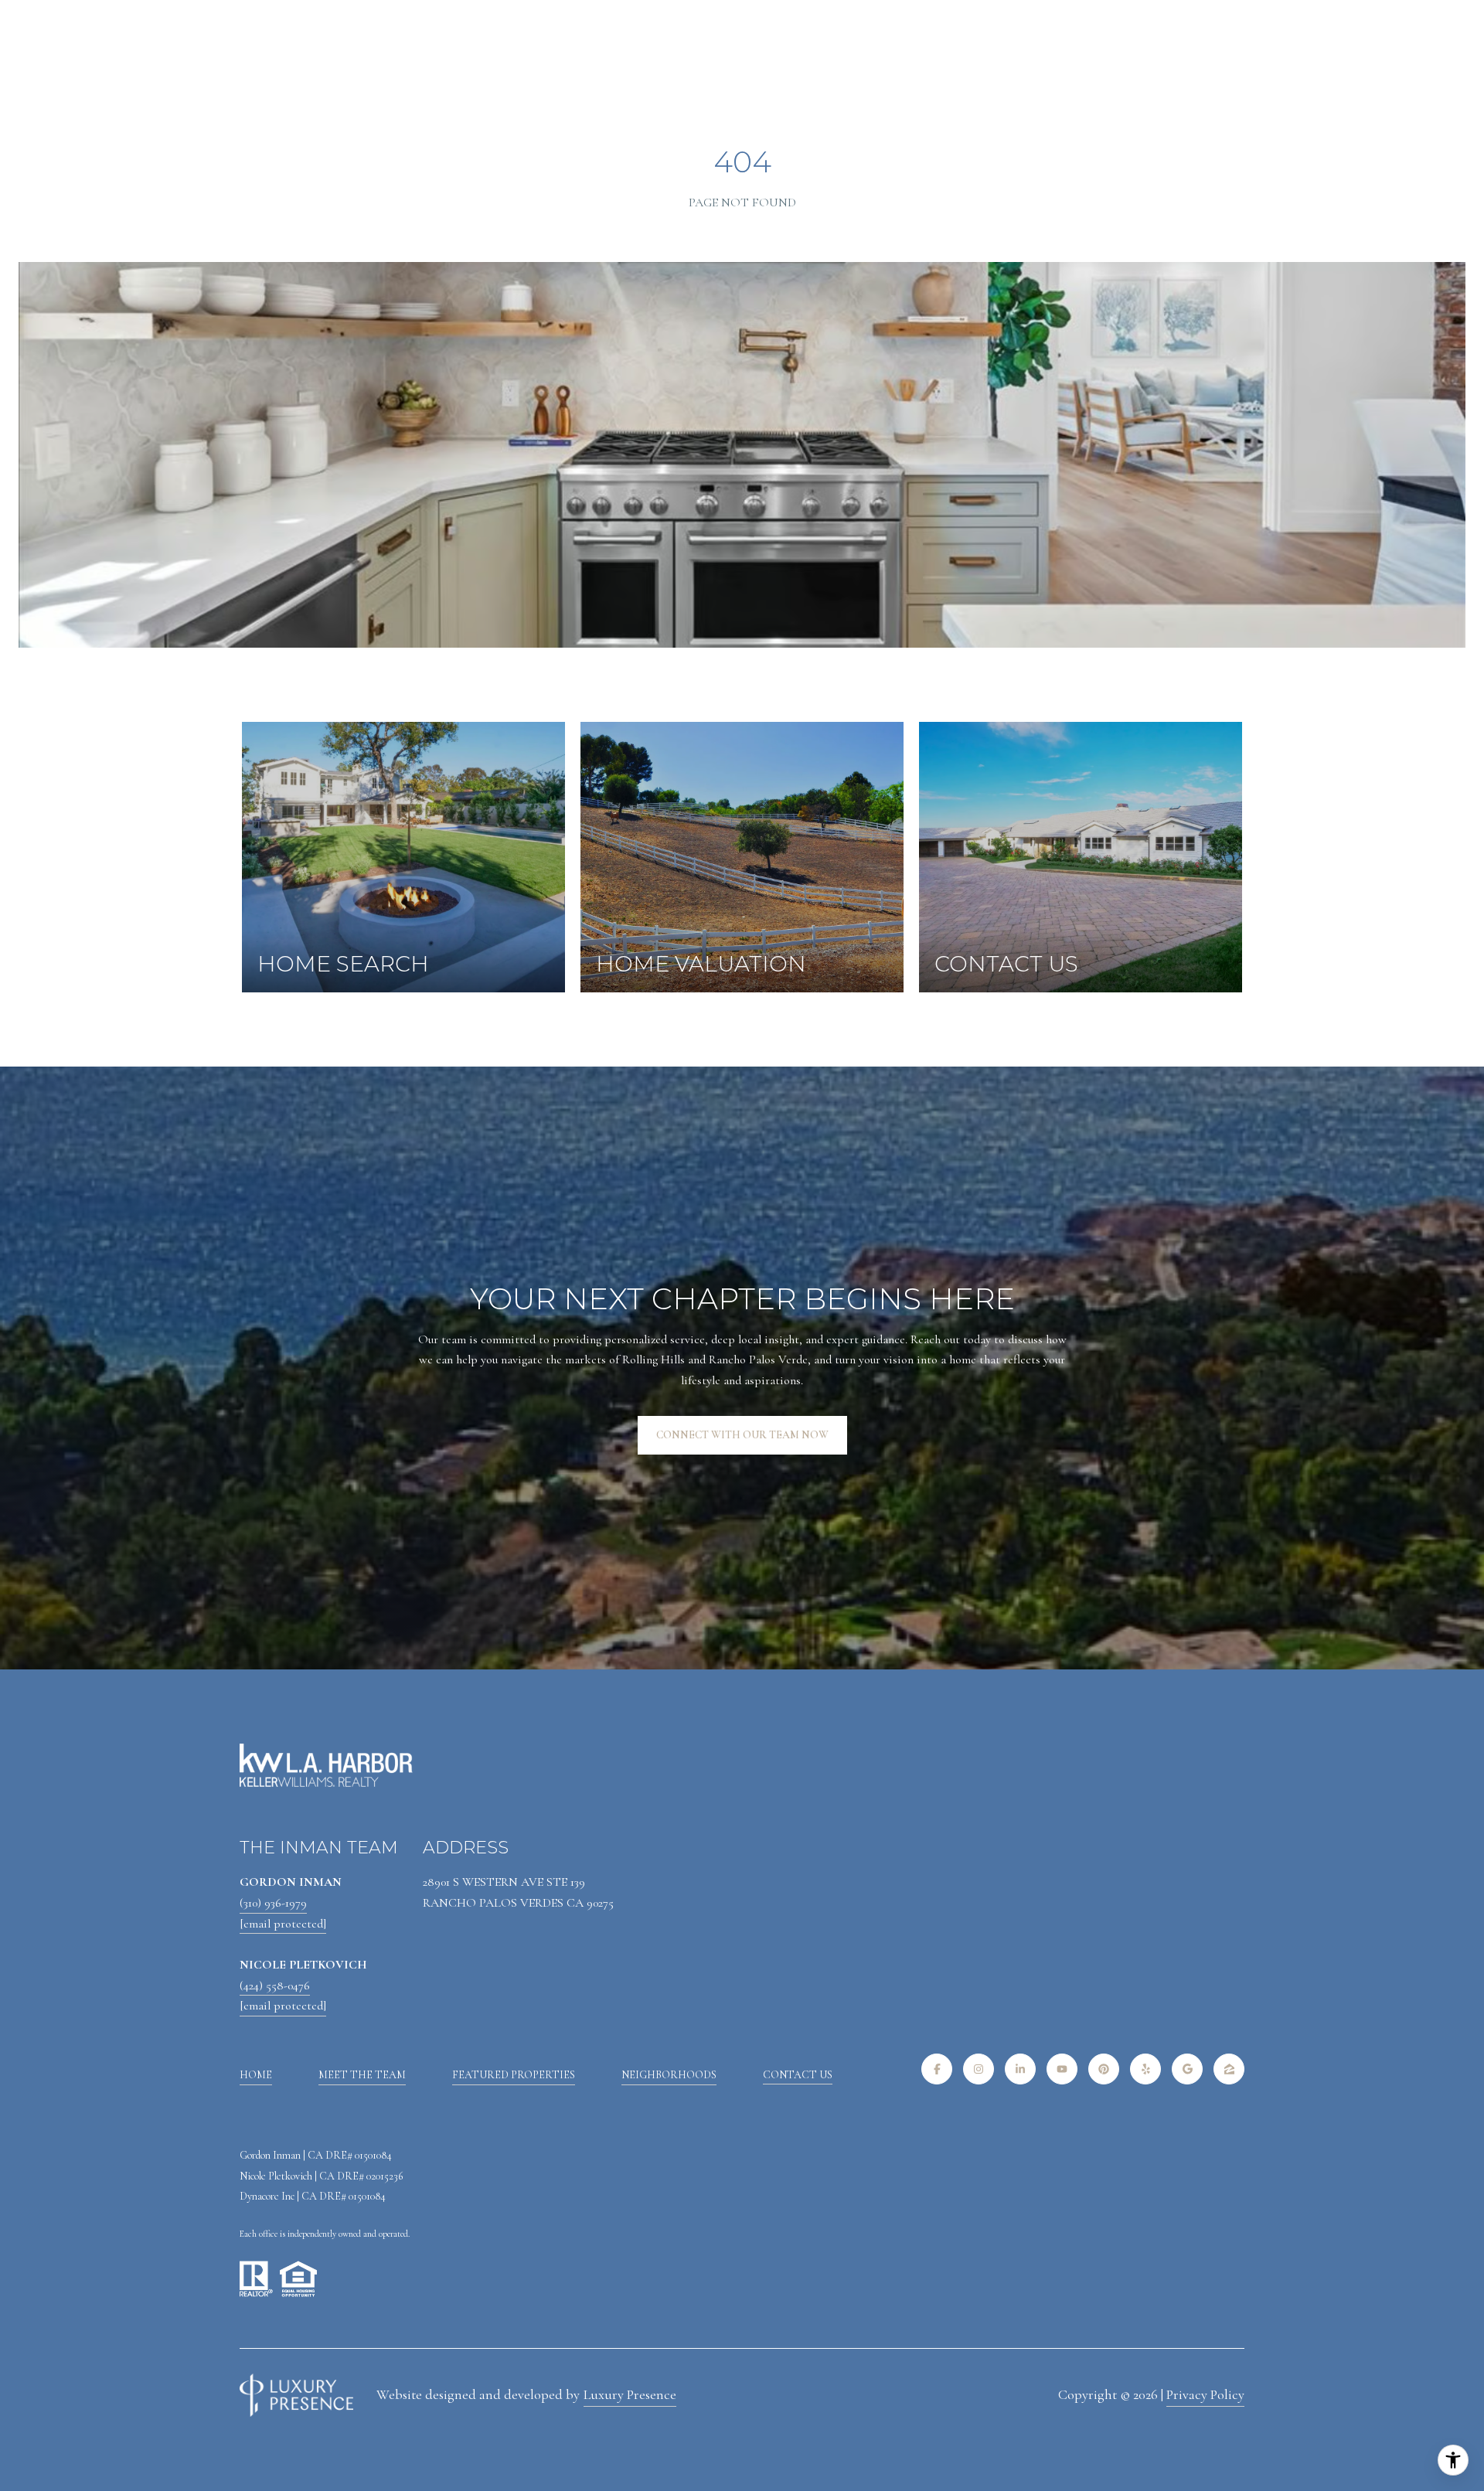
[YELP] (1145, 2069)
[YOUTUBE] (1062, 2069)
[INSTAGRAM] (979, 2069)
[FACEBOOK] (937, 2069)
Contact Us (798, 2075)
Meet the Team (362, 2075)
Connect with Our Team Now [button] (742, 1435)
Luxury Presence (630, 2394)
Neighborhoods (669, 2075)
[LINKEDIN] (1020, 2069)
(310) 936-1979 (273, 1903)
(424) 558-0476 (275, 1986)
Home (256, 2075)
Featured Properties (514, 2075)
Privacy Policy (1205, 2394)
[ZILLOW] (1229, 2069)
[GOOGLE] (1187, 2069)
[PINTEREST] (1104, 2069)
